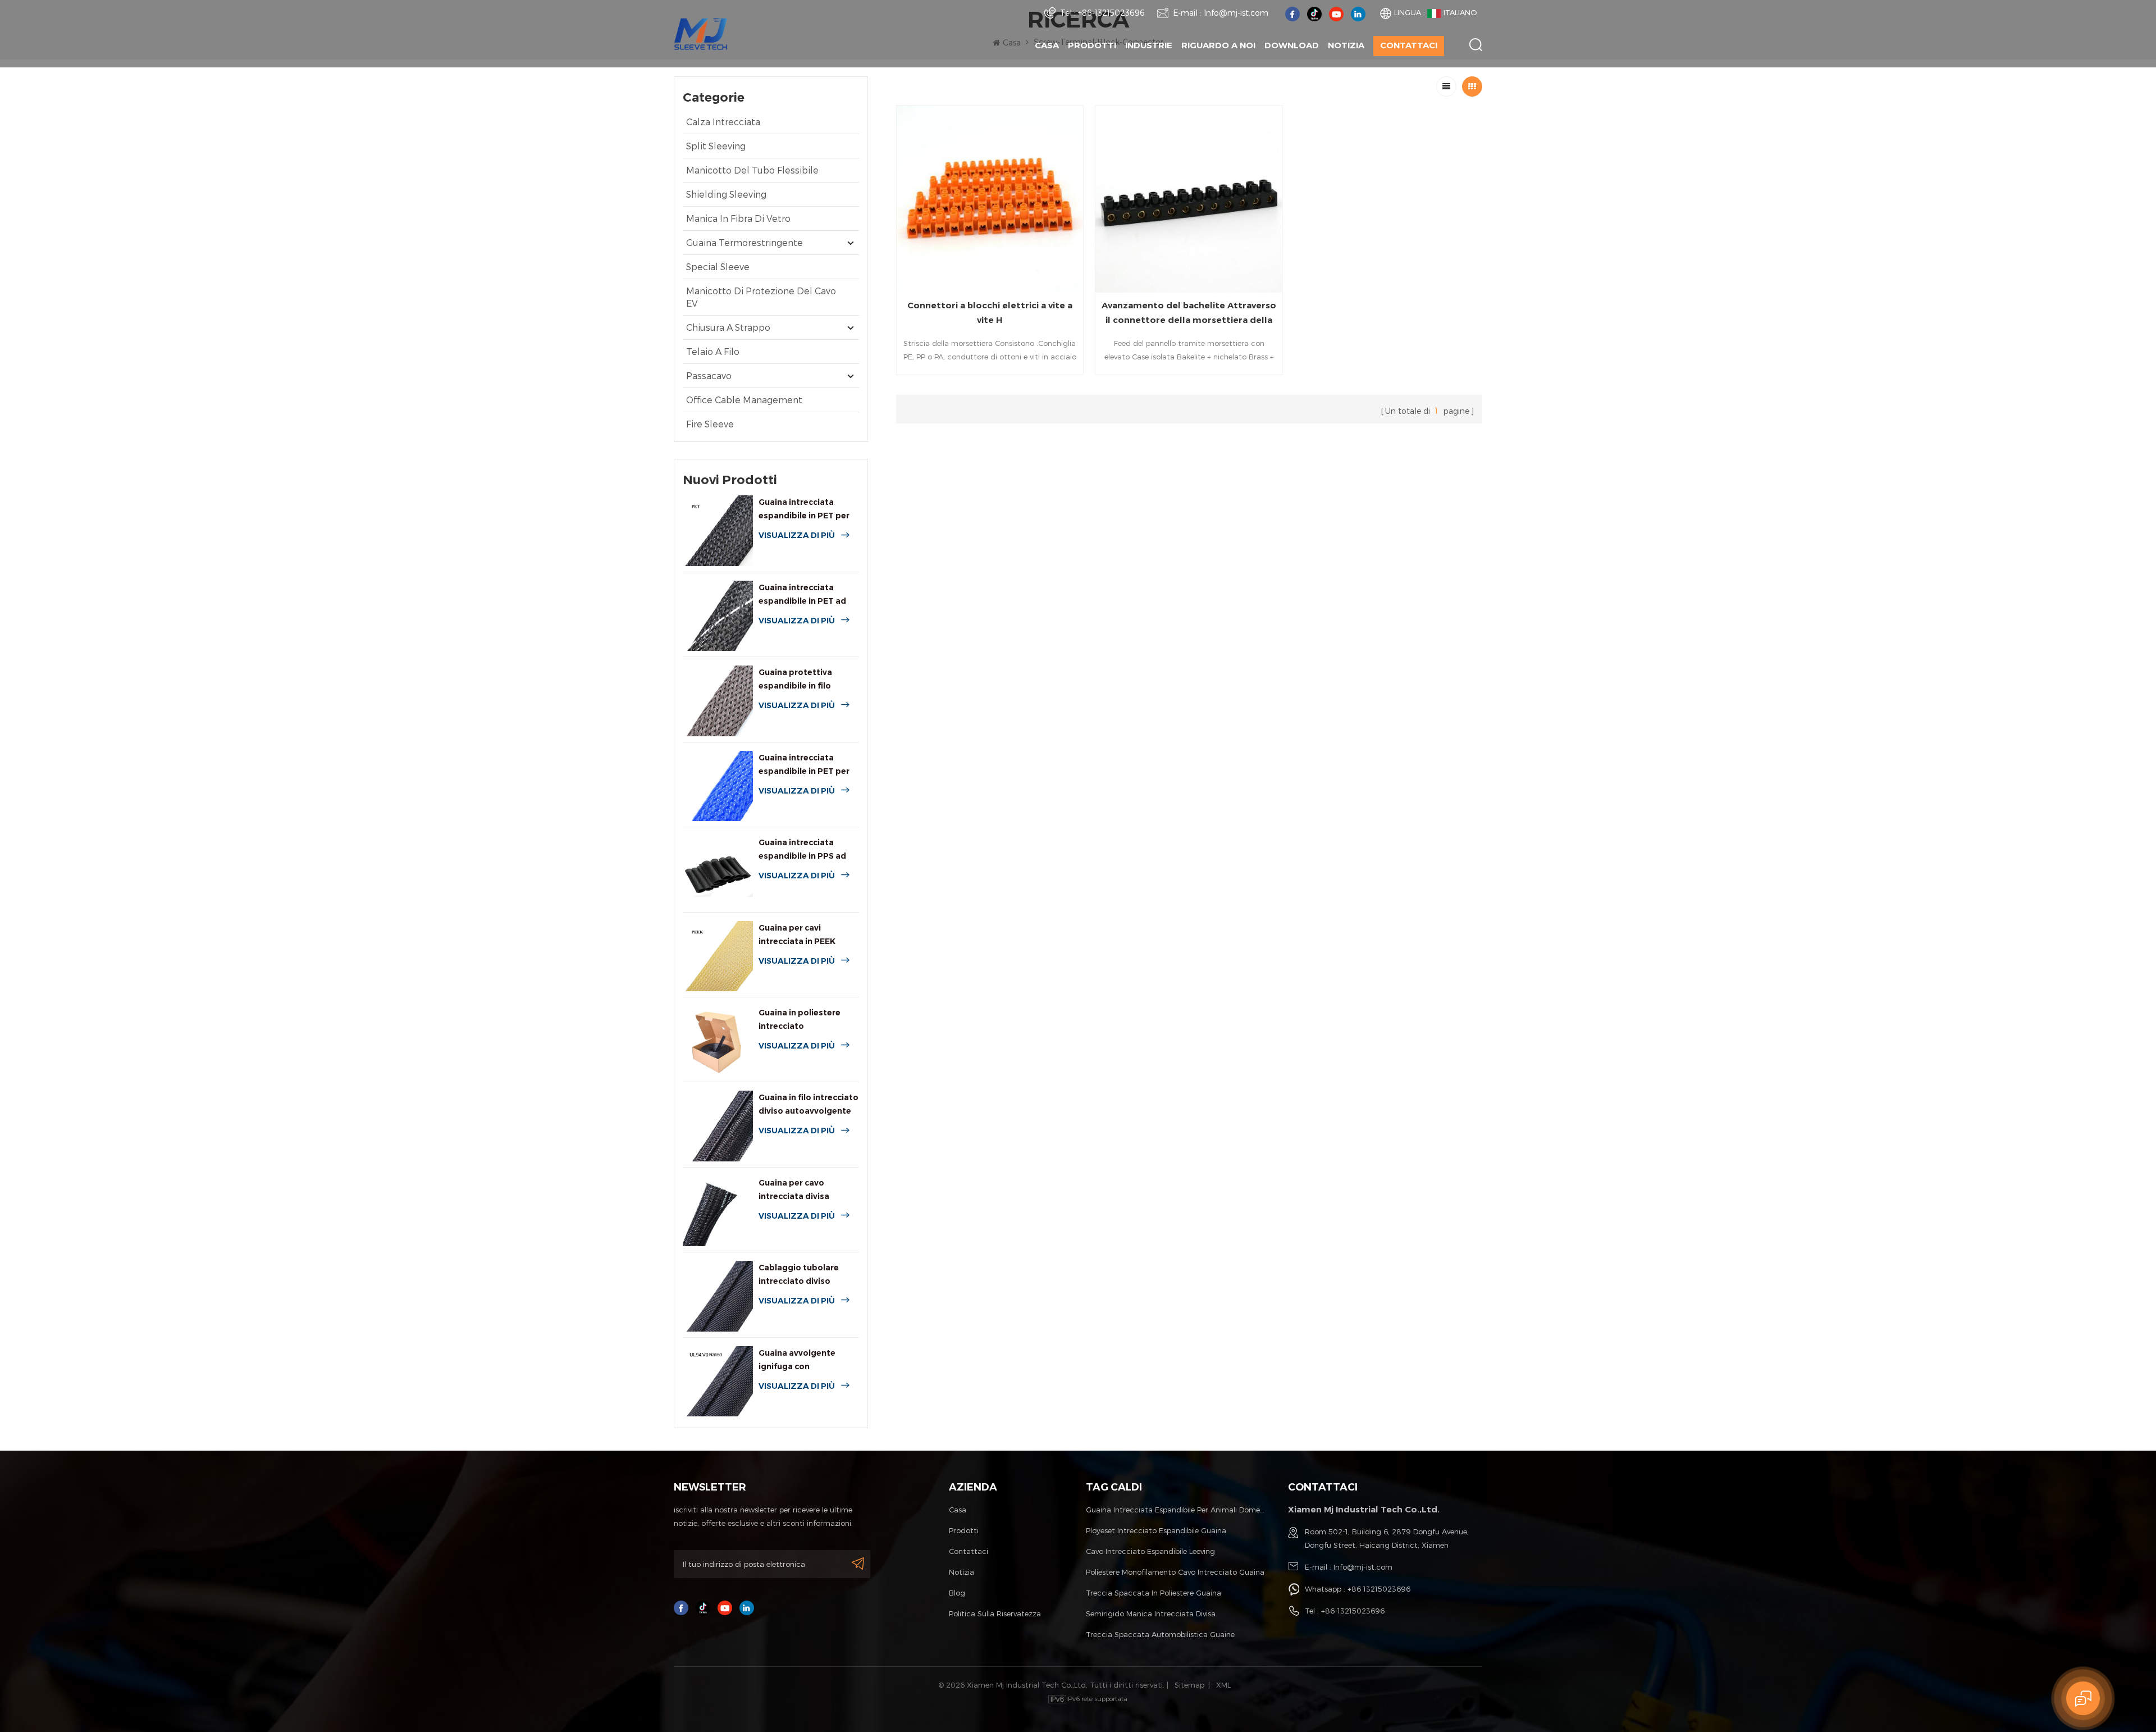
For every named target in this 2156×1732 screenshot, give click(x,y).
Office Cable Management (744, 400)
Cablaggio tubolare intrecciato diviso (799, 1274)
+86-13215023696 (1111, 13)
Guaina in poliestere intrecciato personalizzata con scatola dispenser (800, 1020)
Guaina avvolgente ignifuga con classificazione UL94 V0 (807, 1360)
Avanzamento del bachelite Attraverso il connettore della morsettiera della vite (1189, 314)
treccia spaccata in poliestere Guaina (1154, 1593)
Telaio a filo (713, 351)
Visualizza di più (797, 535)
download (1292, 45)
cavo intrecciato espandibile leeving (1150, 1551)
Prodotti (1092, 45)
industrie (1149, 45)
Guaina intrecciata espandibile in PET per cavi (804, 765)
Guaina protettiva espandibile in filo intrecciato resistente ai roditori (808, 680)
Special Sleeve (718, 266)
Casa (1047, 45)
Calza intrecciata (723, 122)
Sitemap (1189, 1685)
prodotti (964, 1530)
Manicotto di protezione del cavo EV (761, 297)
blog (957, 1593)
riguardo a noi (1218, 45)
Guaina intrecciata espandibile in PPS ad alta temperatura (802, 850)
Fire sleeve (710, 424)
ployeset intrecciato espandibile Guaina (1156, 1530)
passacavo (709, 375)
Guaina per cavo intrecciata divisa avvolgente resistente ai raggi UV (808, 1190)
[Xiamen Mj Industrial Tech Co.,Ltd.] (701, 33)
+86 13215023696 (1379, 1589)
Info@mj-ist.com (1236, 13)
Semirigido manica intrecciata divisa (1151, 1614)
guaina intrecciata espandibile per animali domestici (1176, 1510)
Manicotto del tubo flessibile (752, 170)
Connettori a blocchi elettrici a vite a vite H (990, 313)
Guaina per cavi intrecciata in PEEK (797, 935)
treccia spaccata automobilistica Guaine (1160, 1634)
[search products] (1476, 45)
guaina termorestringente (744, 242)
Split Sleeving (716, 146)
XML (1223, 1685)
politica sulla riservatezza (995, 1614)
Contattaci (1409, 45)
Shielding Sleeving (726, 194)
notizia (1346, 45)
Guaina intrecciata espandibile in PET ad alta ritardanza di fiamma (802, 595)
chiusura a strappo (728, 327)
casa (958, 1510)
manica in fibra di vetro (738, 218)
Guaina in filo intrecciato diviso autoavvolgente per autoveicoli (808, 1105)
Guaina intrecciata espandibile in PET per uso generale (804, 510)
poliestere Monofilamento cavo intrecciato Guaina (1175, 1572)
